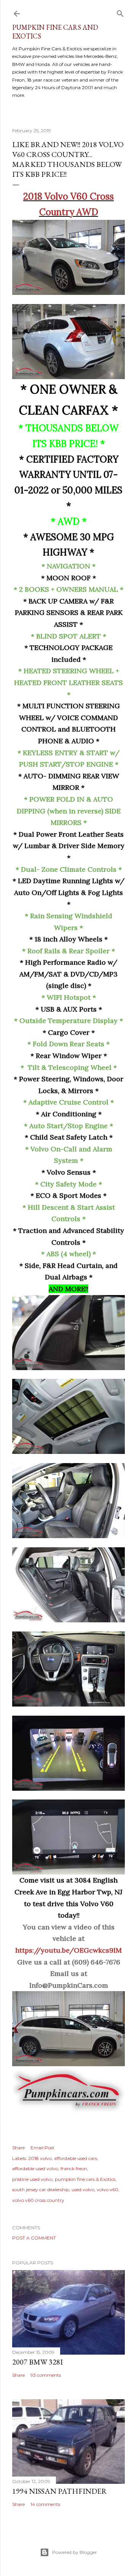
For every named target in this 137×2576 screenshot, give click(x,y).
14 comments (45, 2504)
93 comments (46, 2375)
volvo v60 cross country (38, 2200)
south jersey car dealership (41, 2189)
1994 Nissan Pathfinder (60, 2491)
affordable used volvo (35, 2169)
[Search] (120, 12)
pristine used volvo (32, 2179)
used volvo (83, 2189)
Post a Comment (34, 2238)
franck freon (74, 2169)
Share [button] (18, 2148)
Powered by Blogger (75, 2552)
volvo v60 (108, 2189)
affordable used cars (76, 2158)
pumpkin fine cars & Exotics (85, 2179)
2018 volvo (40, 2158)
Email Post (42, 2148)
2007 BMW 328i (37, 2362)
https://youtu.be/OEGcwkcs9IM (68, 1950)
